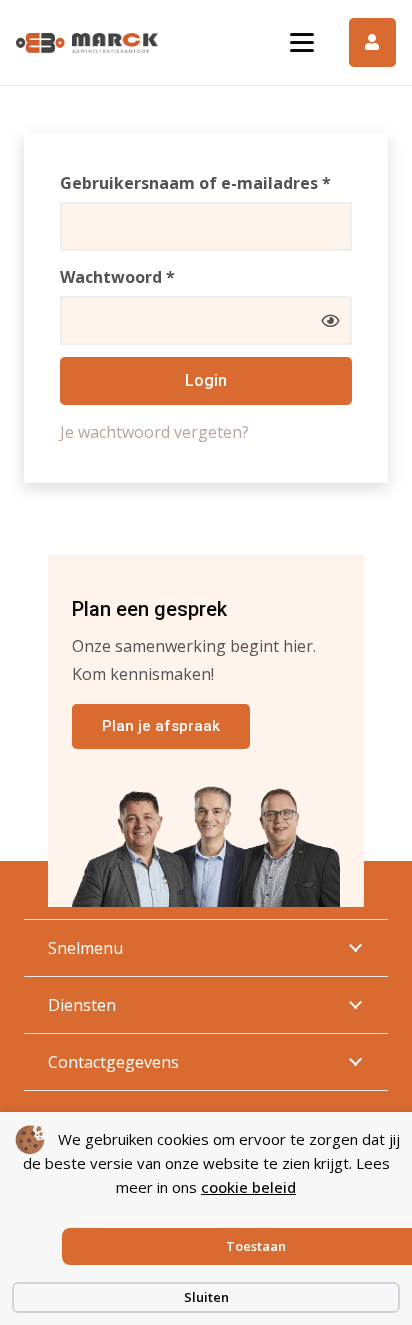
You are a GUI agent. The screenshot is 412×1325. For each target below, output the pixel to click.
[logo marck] (87, 43)
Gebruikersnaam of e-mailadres (205, 182)
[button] (302, 43)
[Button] (372, 42)
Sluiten (206, 1297)
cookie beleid (248, 1187)
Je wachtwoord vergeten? (154, 432)
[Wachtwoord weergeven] (330, 320)
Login (206, 380)
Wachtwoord (146, 276)
